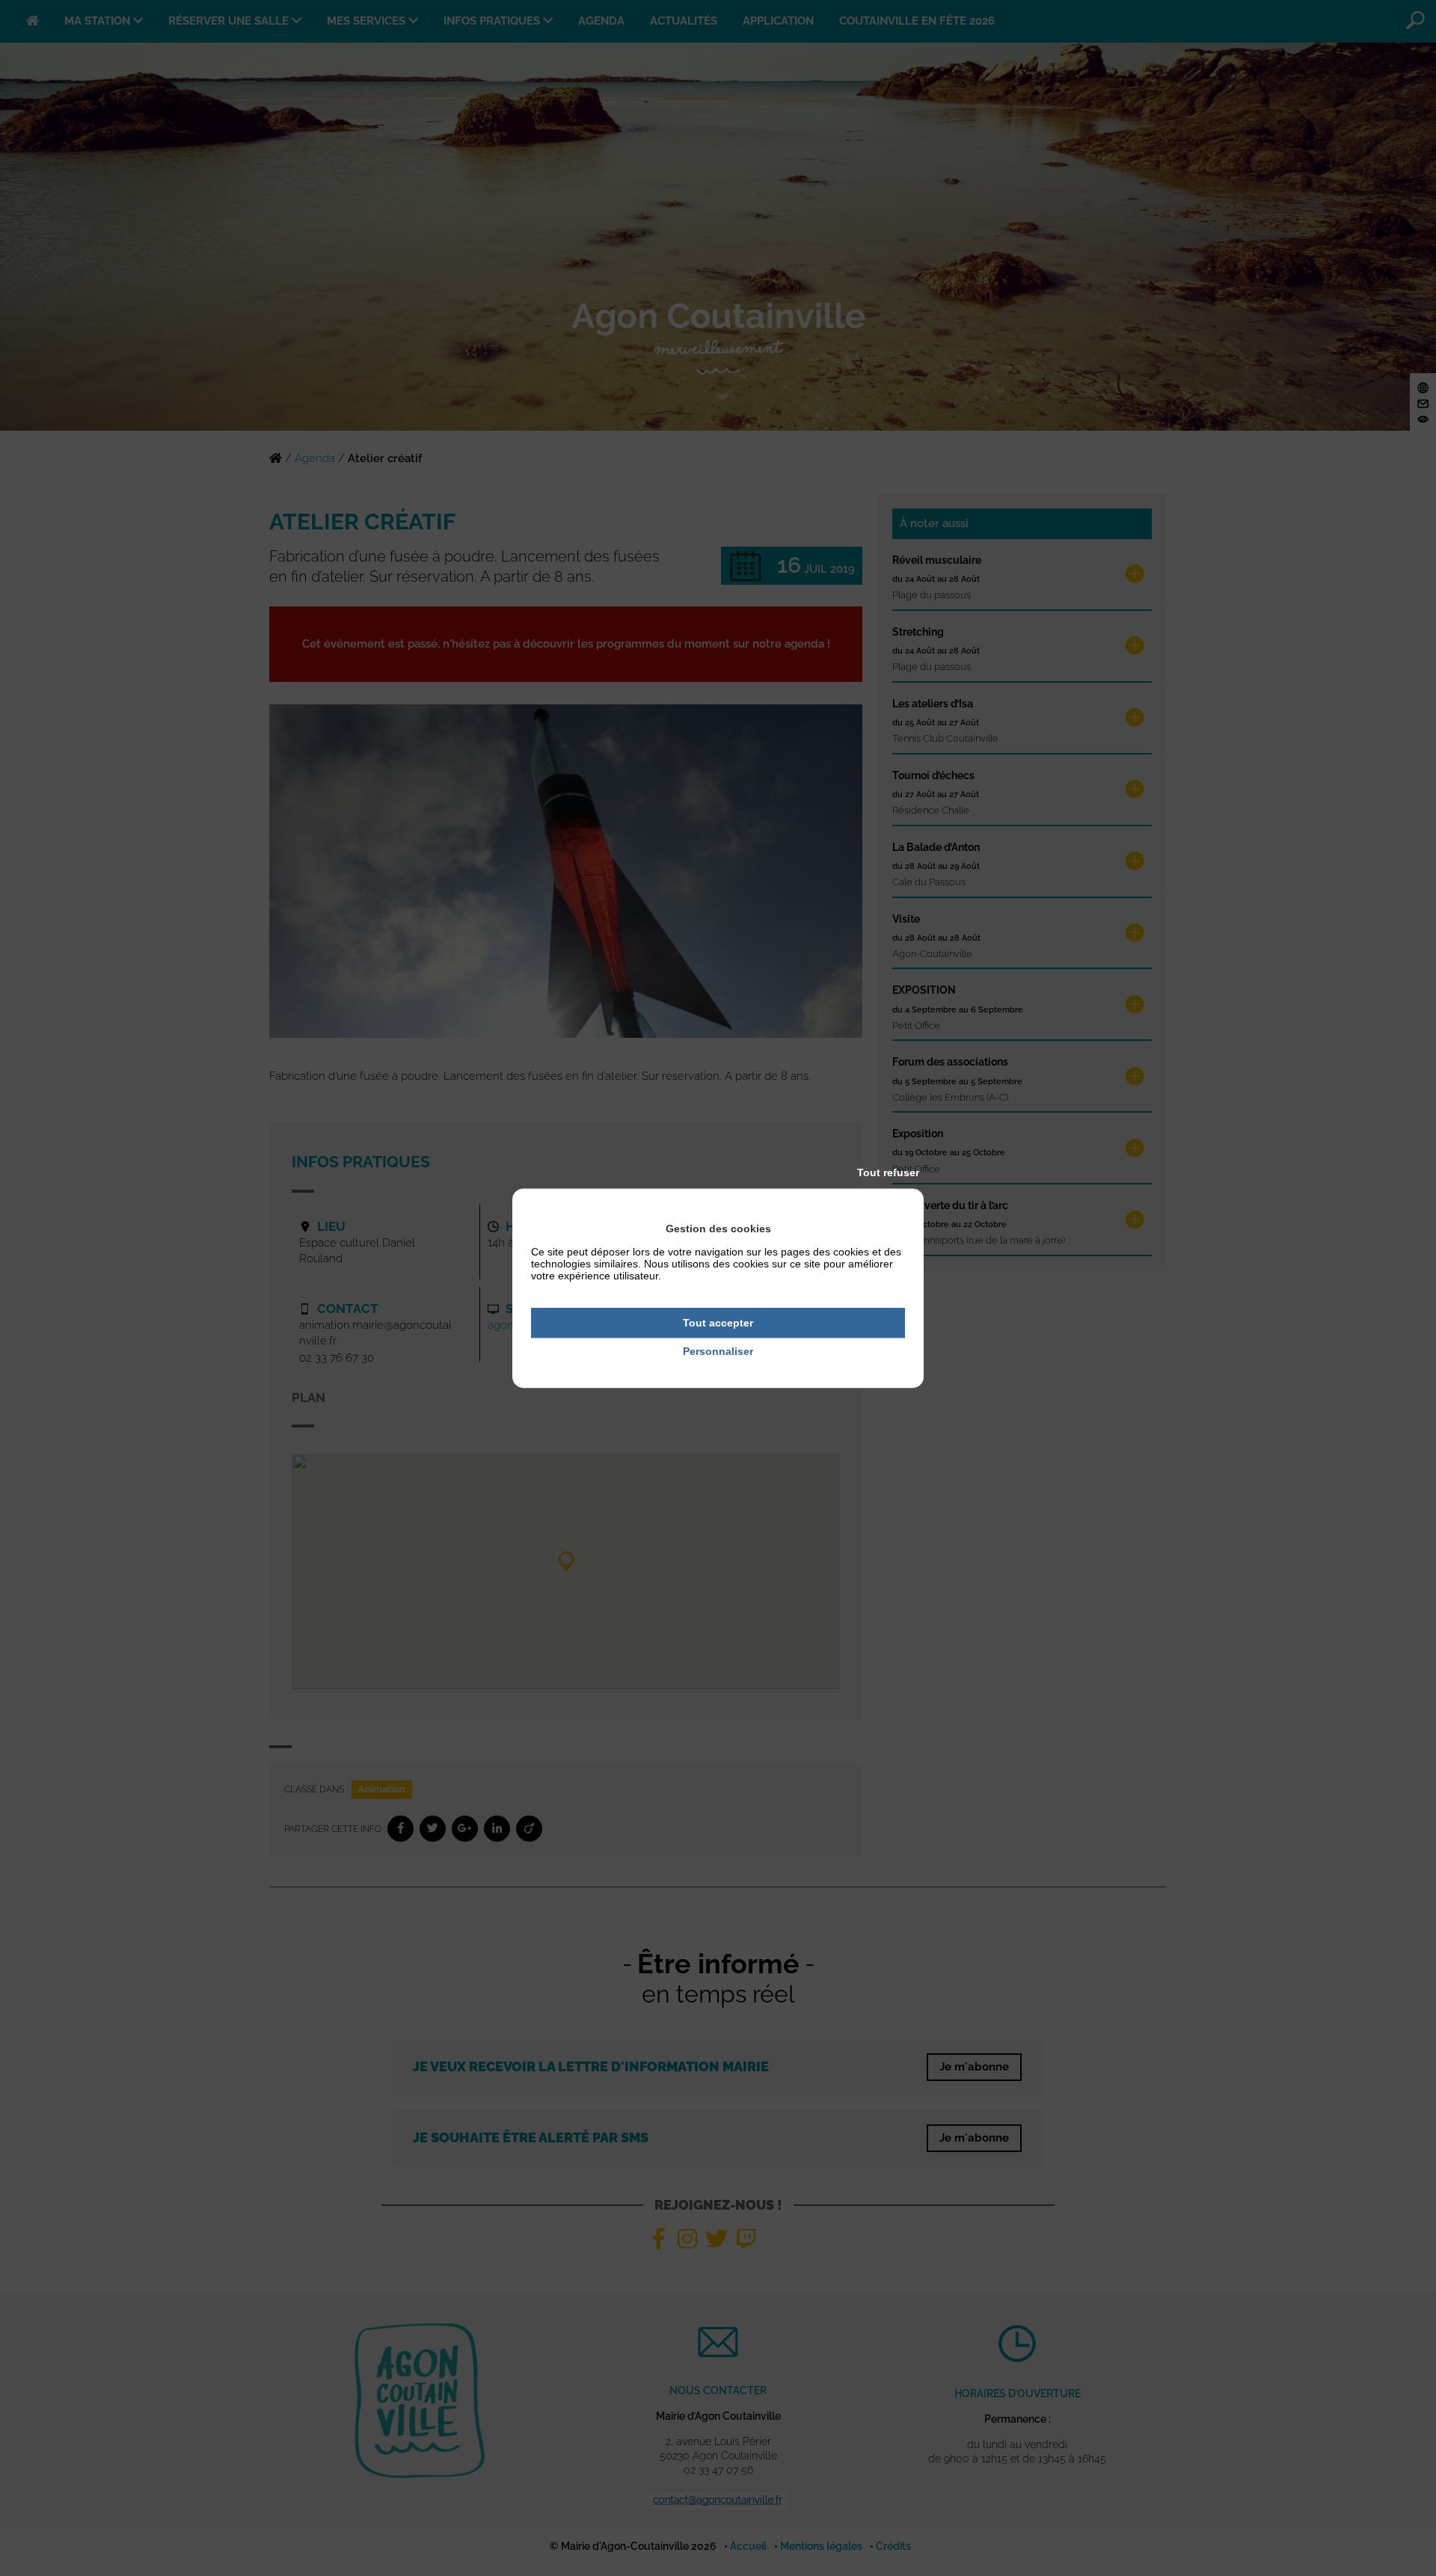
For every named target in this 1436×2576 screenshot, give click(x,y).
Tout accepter (718, 1323)
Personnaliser (718, 1352)
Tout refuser (888, 1172)
